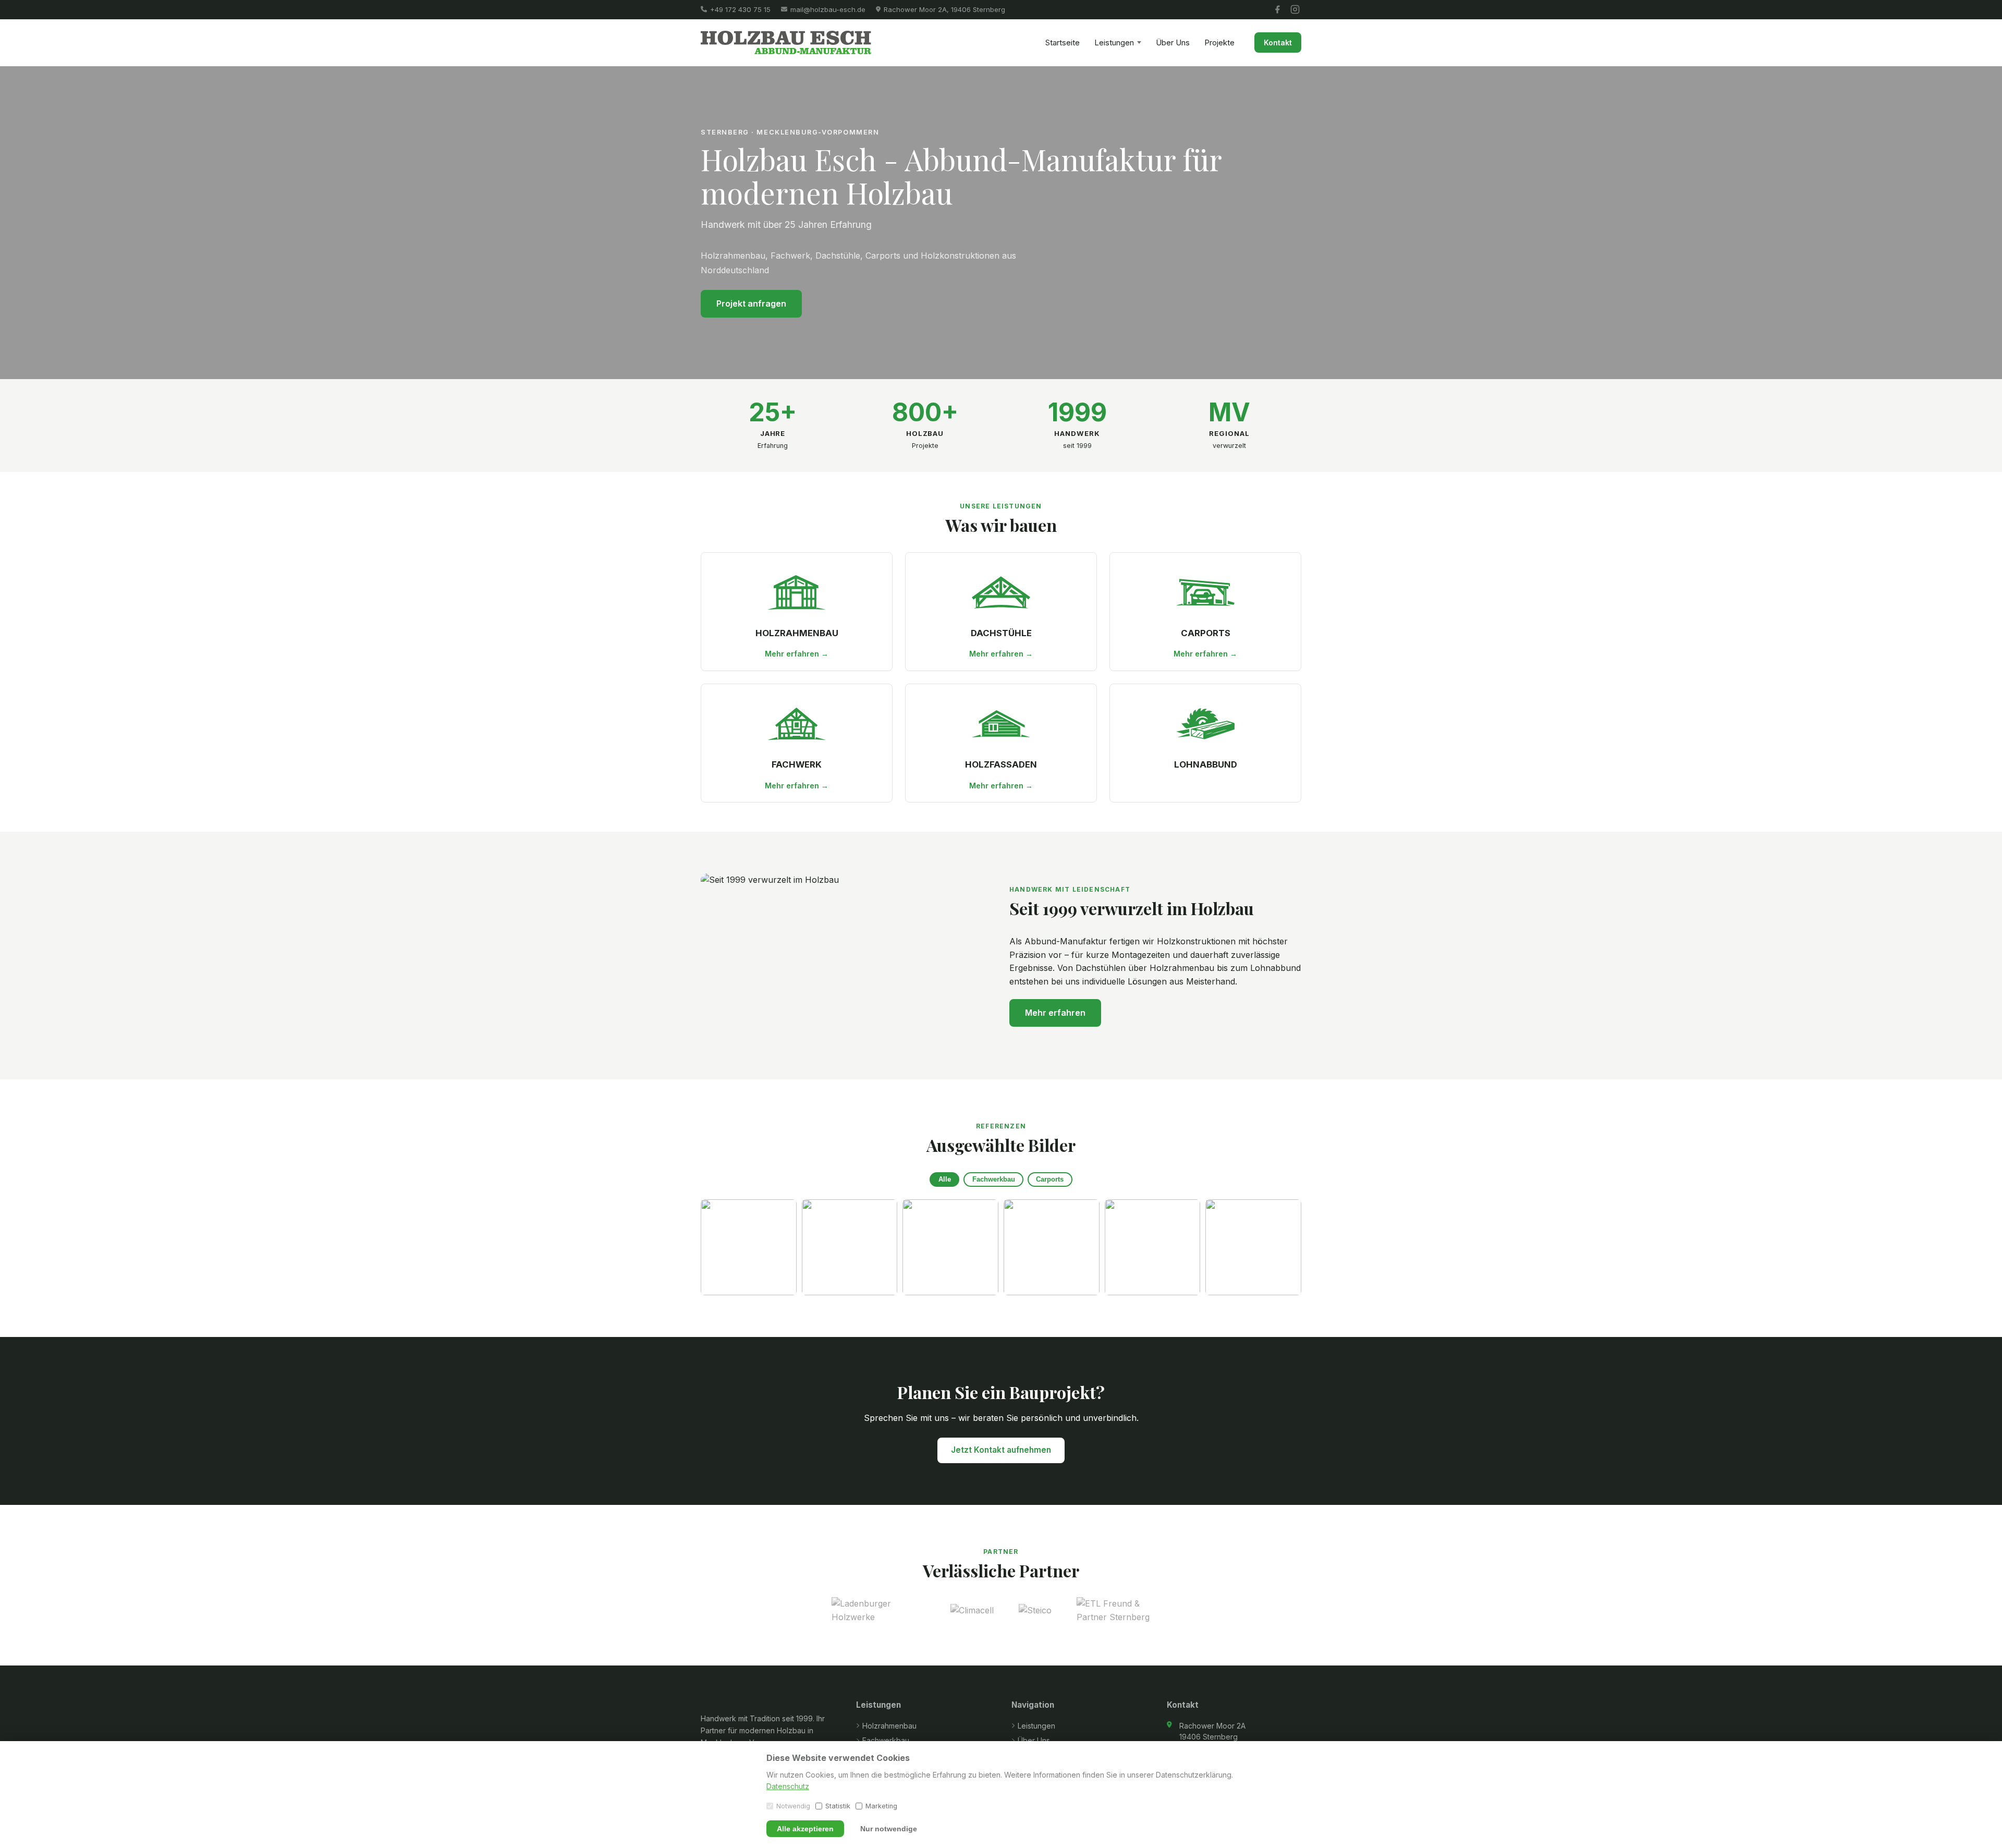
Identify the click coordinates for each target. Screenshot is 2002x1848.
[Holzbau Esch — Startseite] (786, 42)
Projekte (1219, 42)
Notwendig (793, 1806)
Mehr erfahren (1055, 1013)
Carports (1050, 1179)
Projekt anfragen (751, 303)
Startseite (1063, 42)
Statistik (838, 1806)
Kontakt (1278, 42)
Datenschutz (788, 1786)
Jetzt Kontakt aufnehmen (1001, 1450)
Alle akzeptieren (805, 1829)
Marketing (881, 1806)
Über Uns (1173, 42)
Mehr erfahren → (797, 654)
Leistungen (1114, 42)
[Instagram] (1295, 9)
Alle (945, 1179)
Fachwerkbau (994, 1179)
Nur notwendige (889, 1829)
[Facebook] (1277, 9)
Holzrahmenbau (889, 1726)
